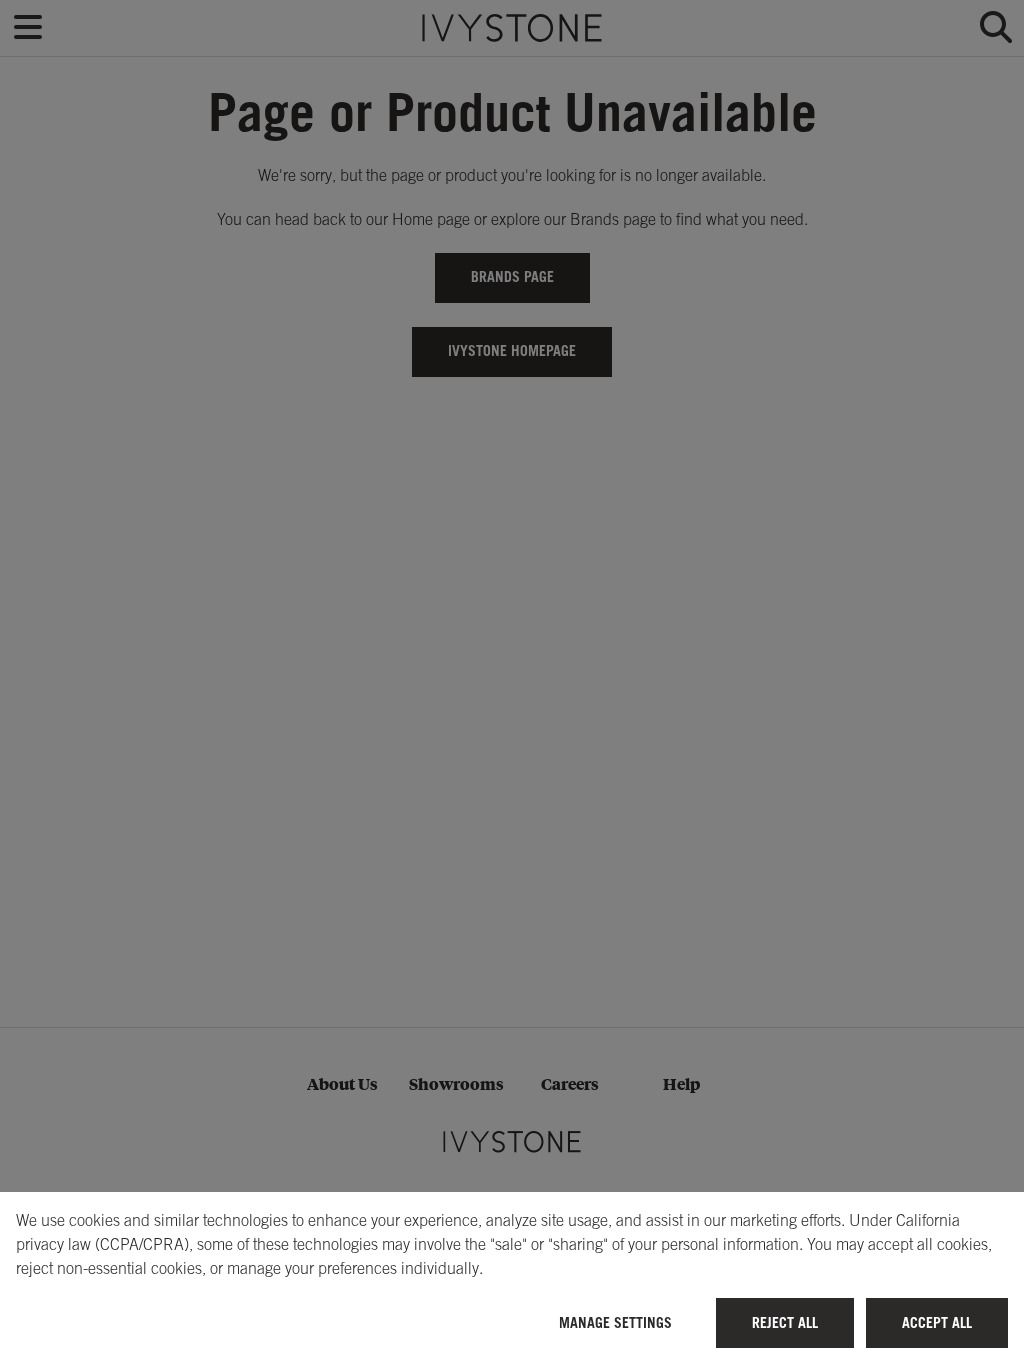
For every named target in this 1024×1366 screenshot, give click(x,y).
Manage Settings (615, 1322)
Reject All (785, 1322)
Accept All (937, 1322)
